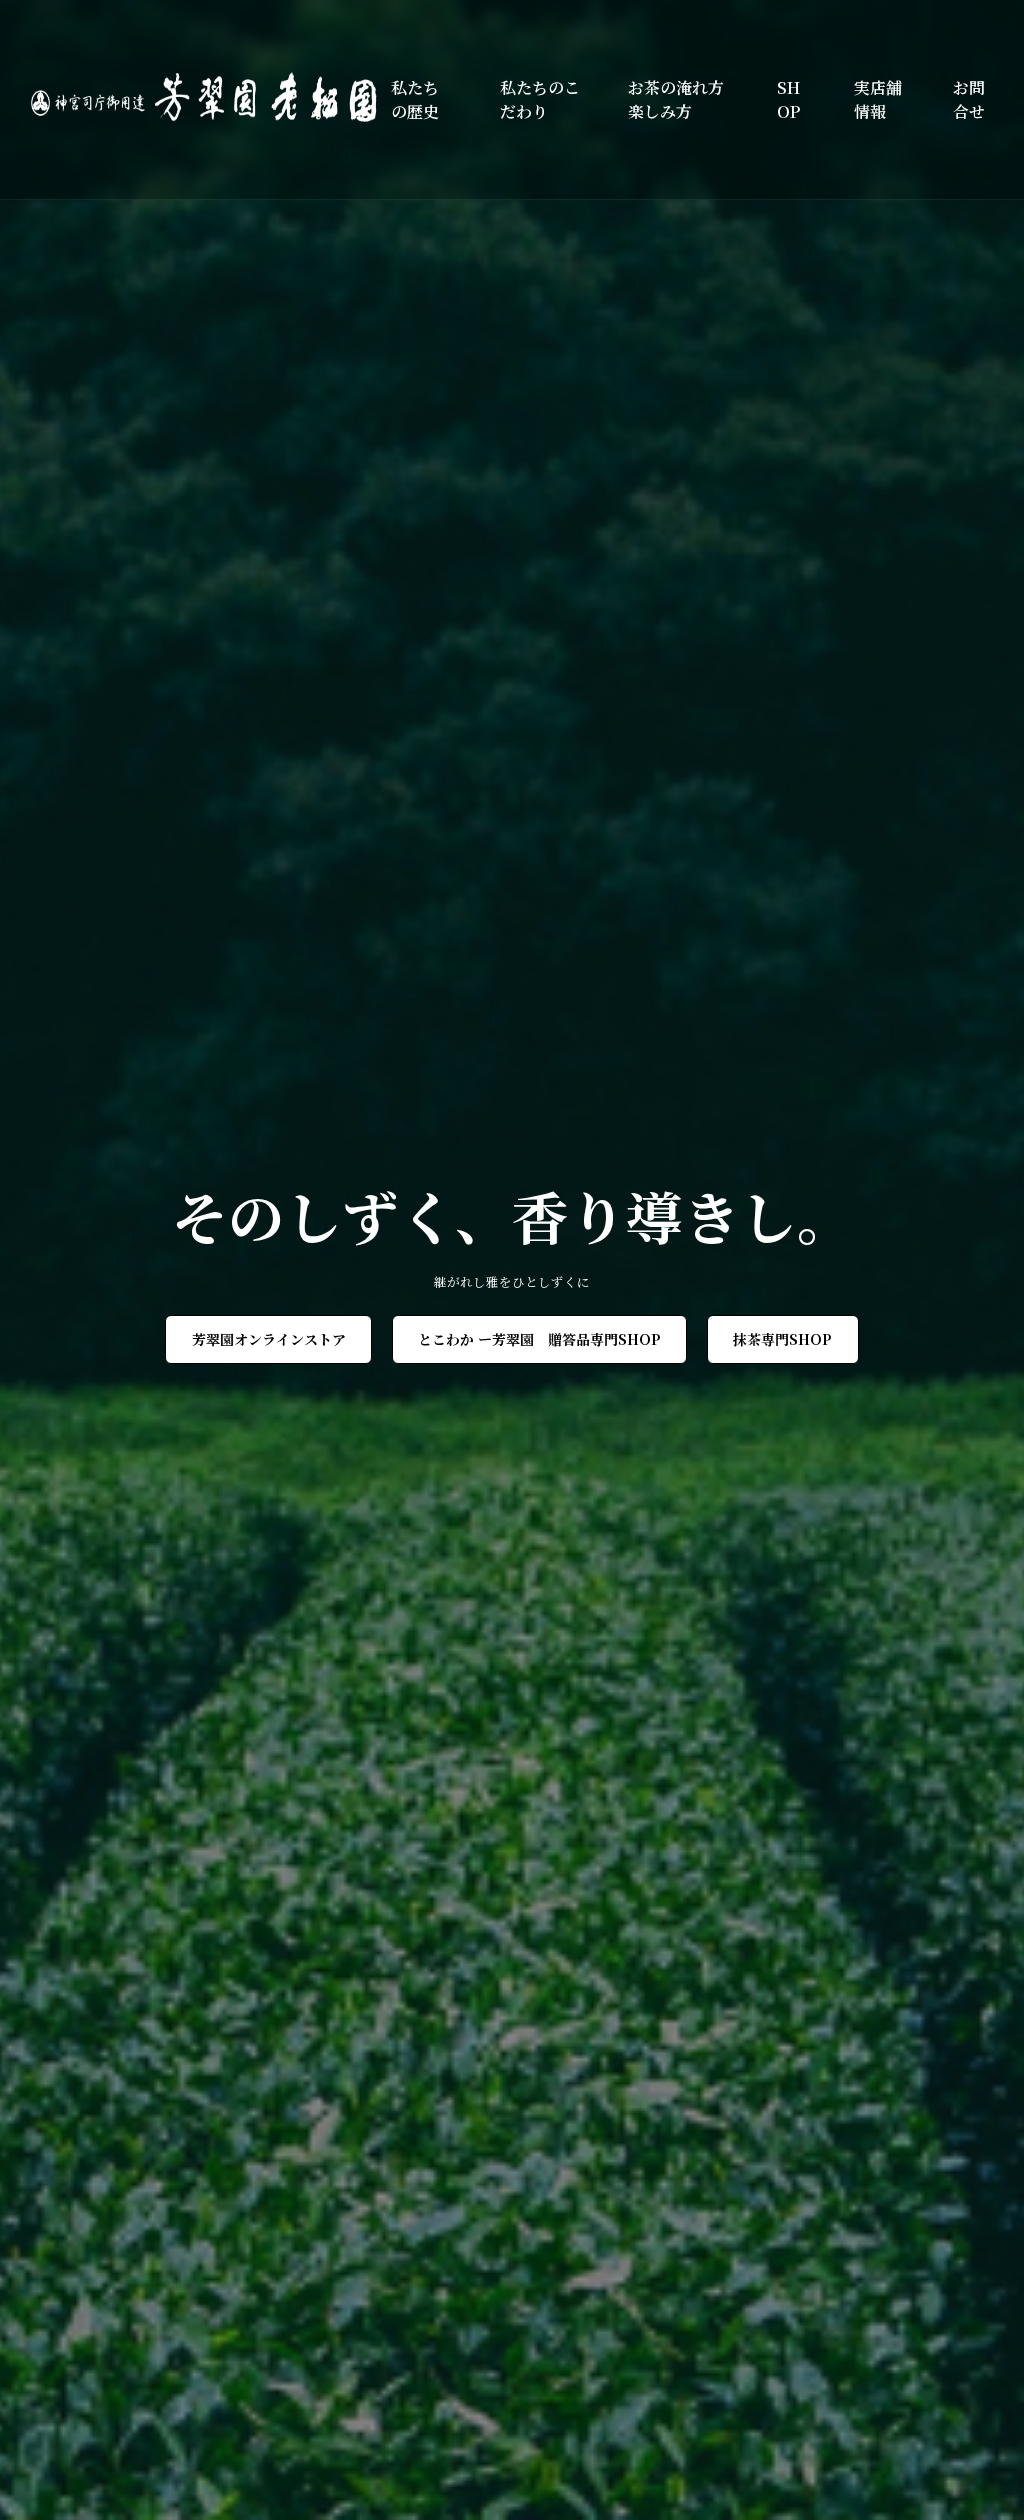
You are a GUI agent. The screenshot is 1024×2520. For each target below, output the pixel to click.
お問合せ (969, 99)
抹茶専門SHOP (782, 1339)
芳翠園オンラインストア (269, 1339)
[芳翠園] (211, 99)
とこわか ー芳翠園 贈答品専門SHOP (539, 1339)
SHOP (788, 99)
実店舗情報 (878, 99)
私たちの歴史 (415, 99)
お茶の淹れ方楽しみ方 (676, 99)
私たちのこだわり (540, 99)
